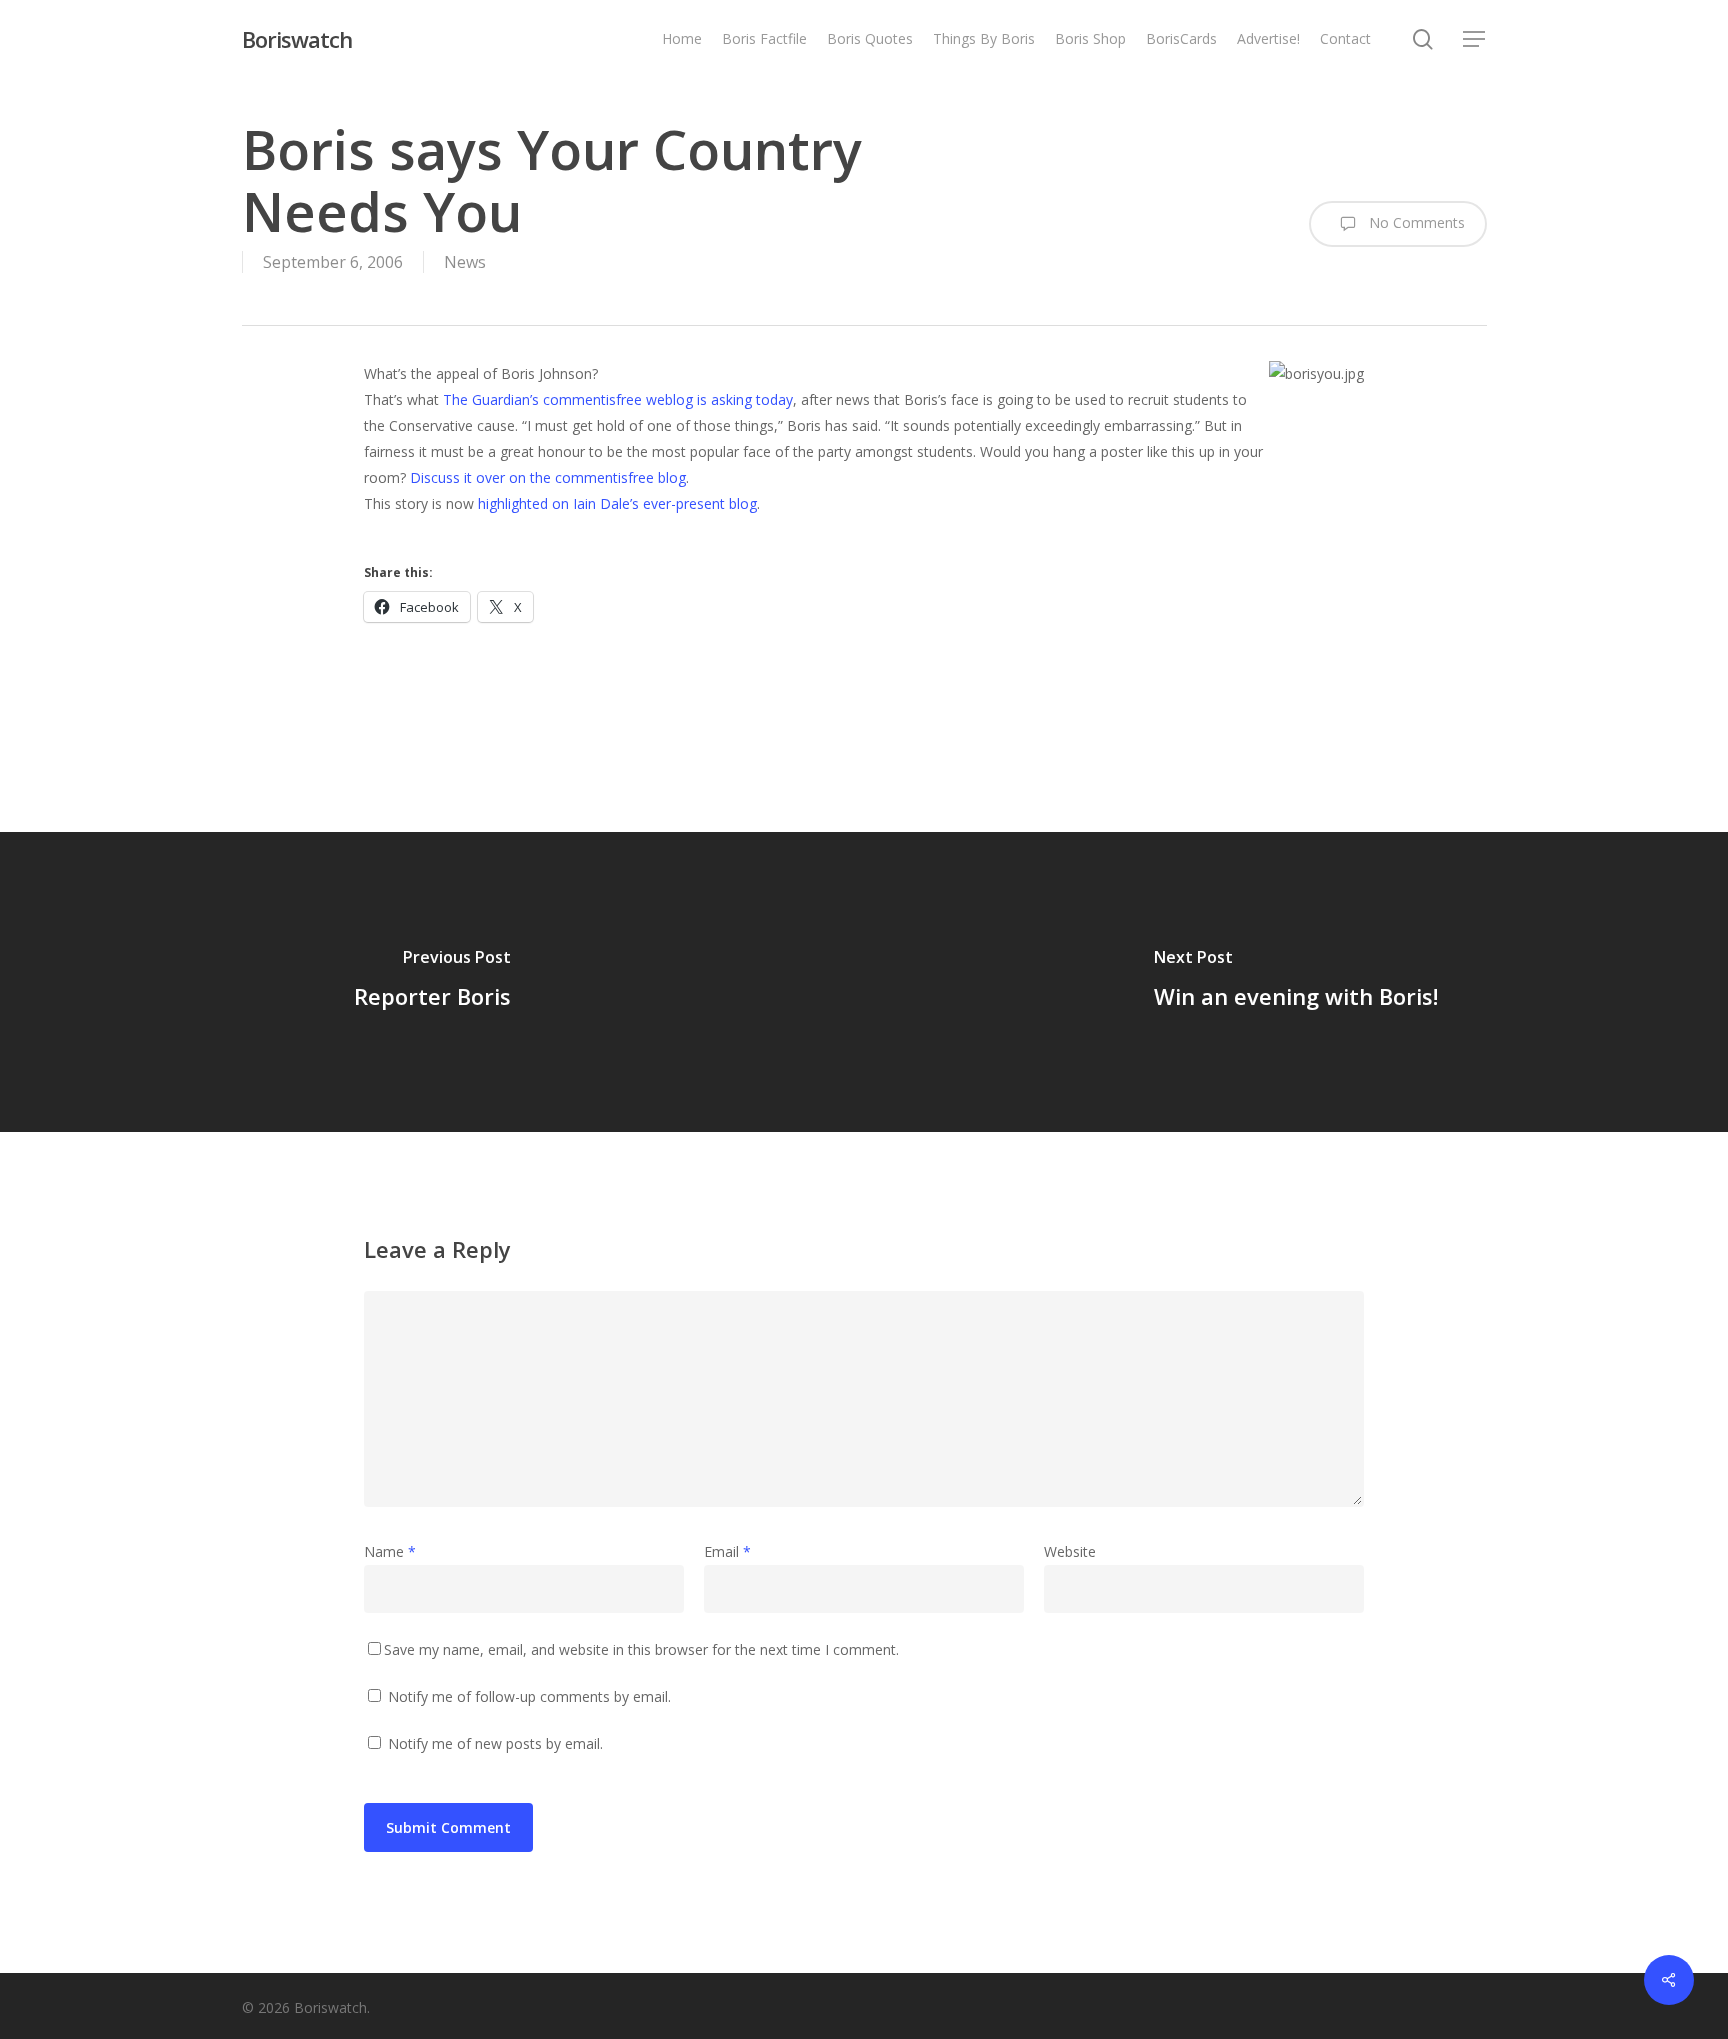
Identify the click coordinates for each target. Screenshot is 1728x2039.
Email (727, 1551)
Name (390, 1551)
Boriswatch (297, 39)
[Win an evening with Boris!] (1296, 982)
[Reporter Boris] (432, 982)
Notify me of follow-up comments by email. (529, 1696)
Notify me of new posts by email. (495, 1743)
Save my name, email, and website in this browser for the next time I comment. (641, 1649)
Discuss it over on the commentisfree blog (548, 477)
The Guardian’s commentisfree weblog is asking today (618, 399)
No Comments (1415, 222)
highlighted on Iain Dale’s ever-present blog (617, 503)
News (465, 262)
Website (1070, 1551)
